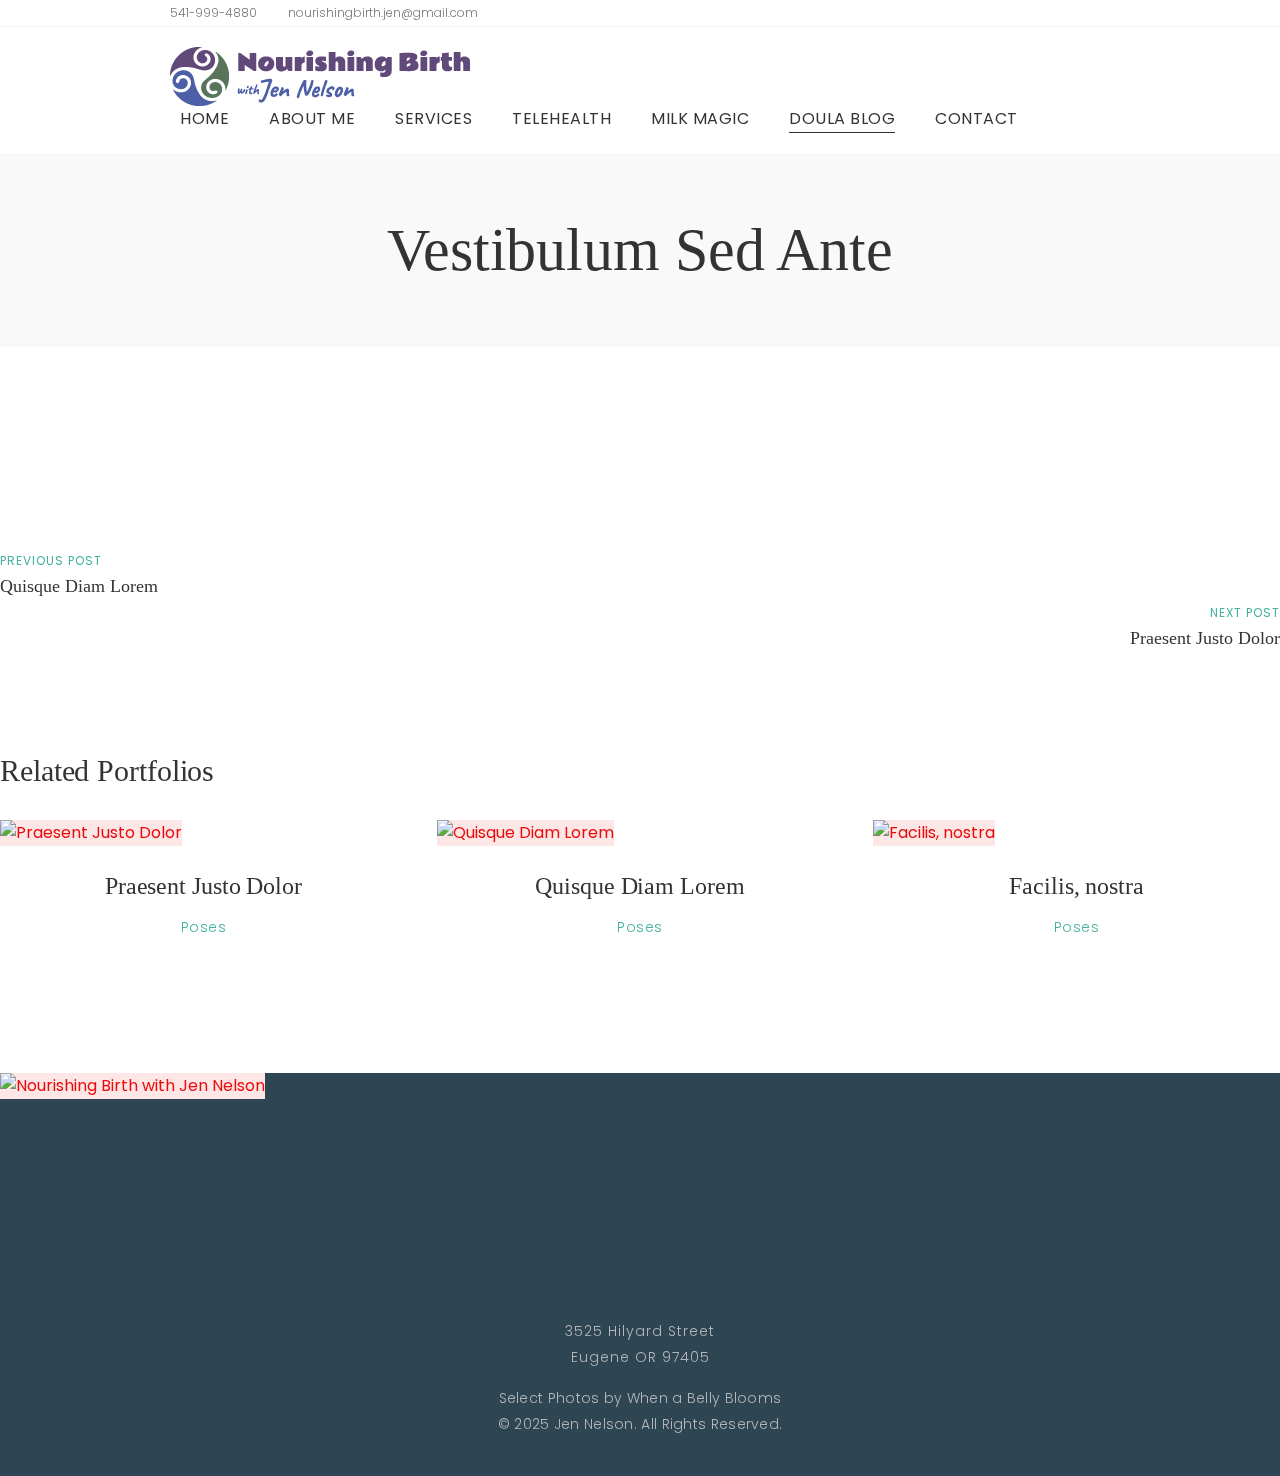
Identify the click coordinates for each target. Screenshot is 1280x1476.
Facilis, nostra (1076, 886)
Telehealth (561, 118)
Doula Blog (842, 118)
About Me (312, 118)
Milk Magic (700, 118)
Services (433, 118)
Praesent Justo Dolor (1205, 638)
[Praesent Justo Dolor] (203, 833)
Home (204, 118)
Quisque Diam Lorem (79, 586)
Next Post (1245, 612)
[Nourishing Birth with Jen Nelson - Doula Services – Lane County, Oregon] (320, 76)
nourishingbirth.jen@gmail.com (383, 12)
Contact (976, 118)
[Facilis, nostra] (1076, 833)
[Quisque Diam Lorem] (640, 833)
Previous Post (51, 560)
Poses (204, 927)
